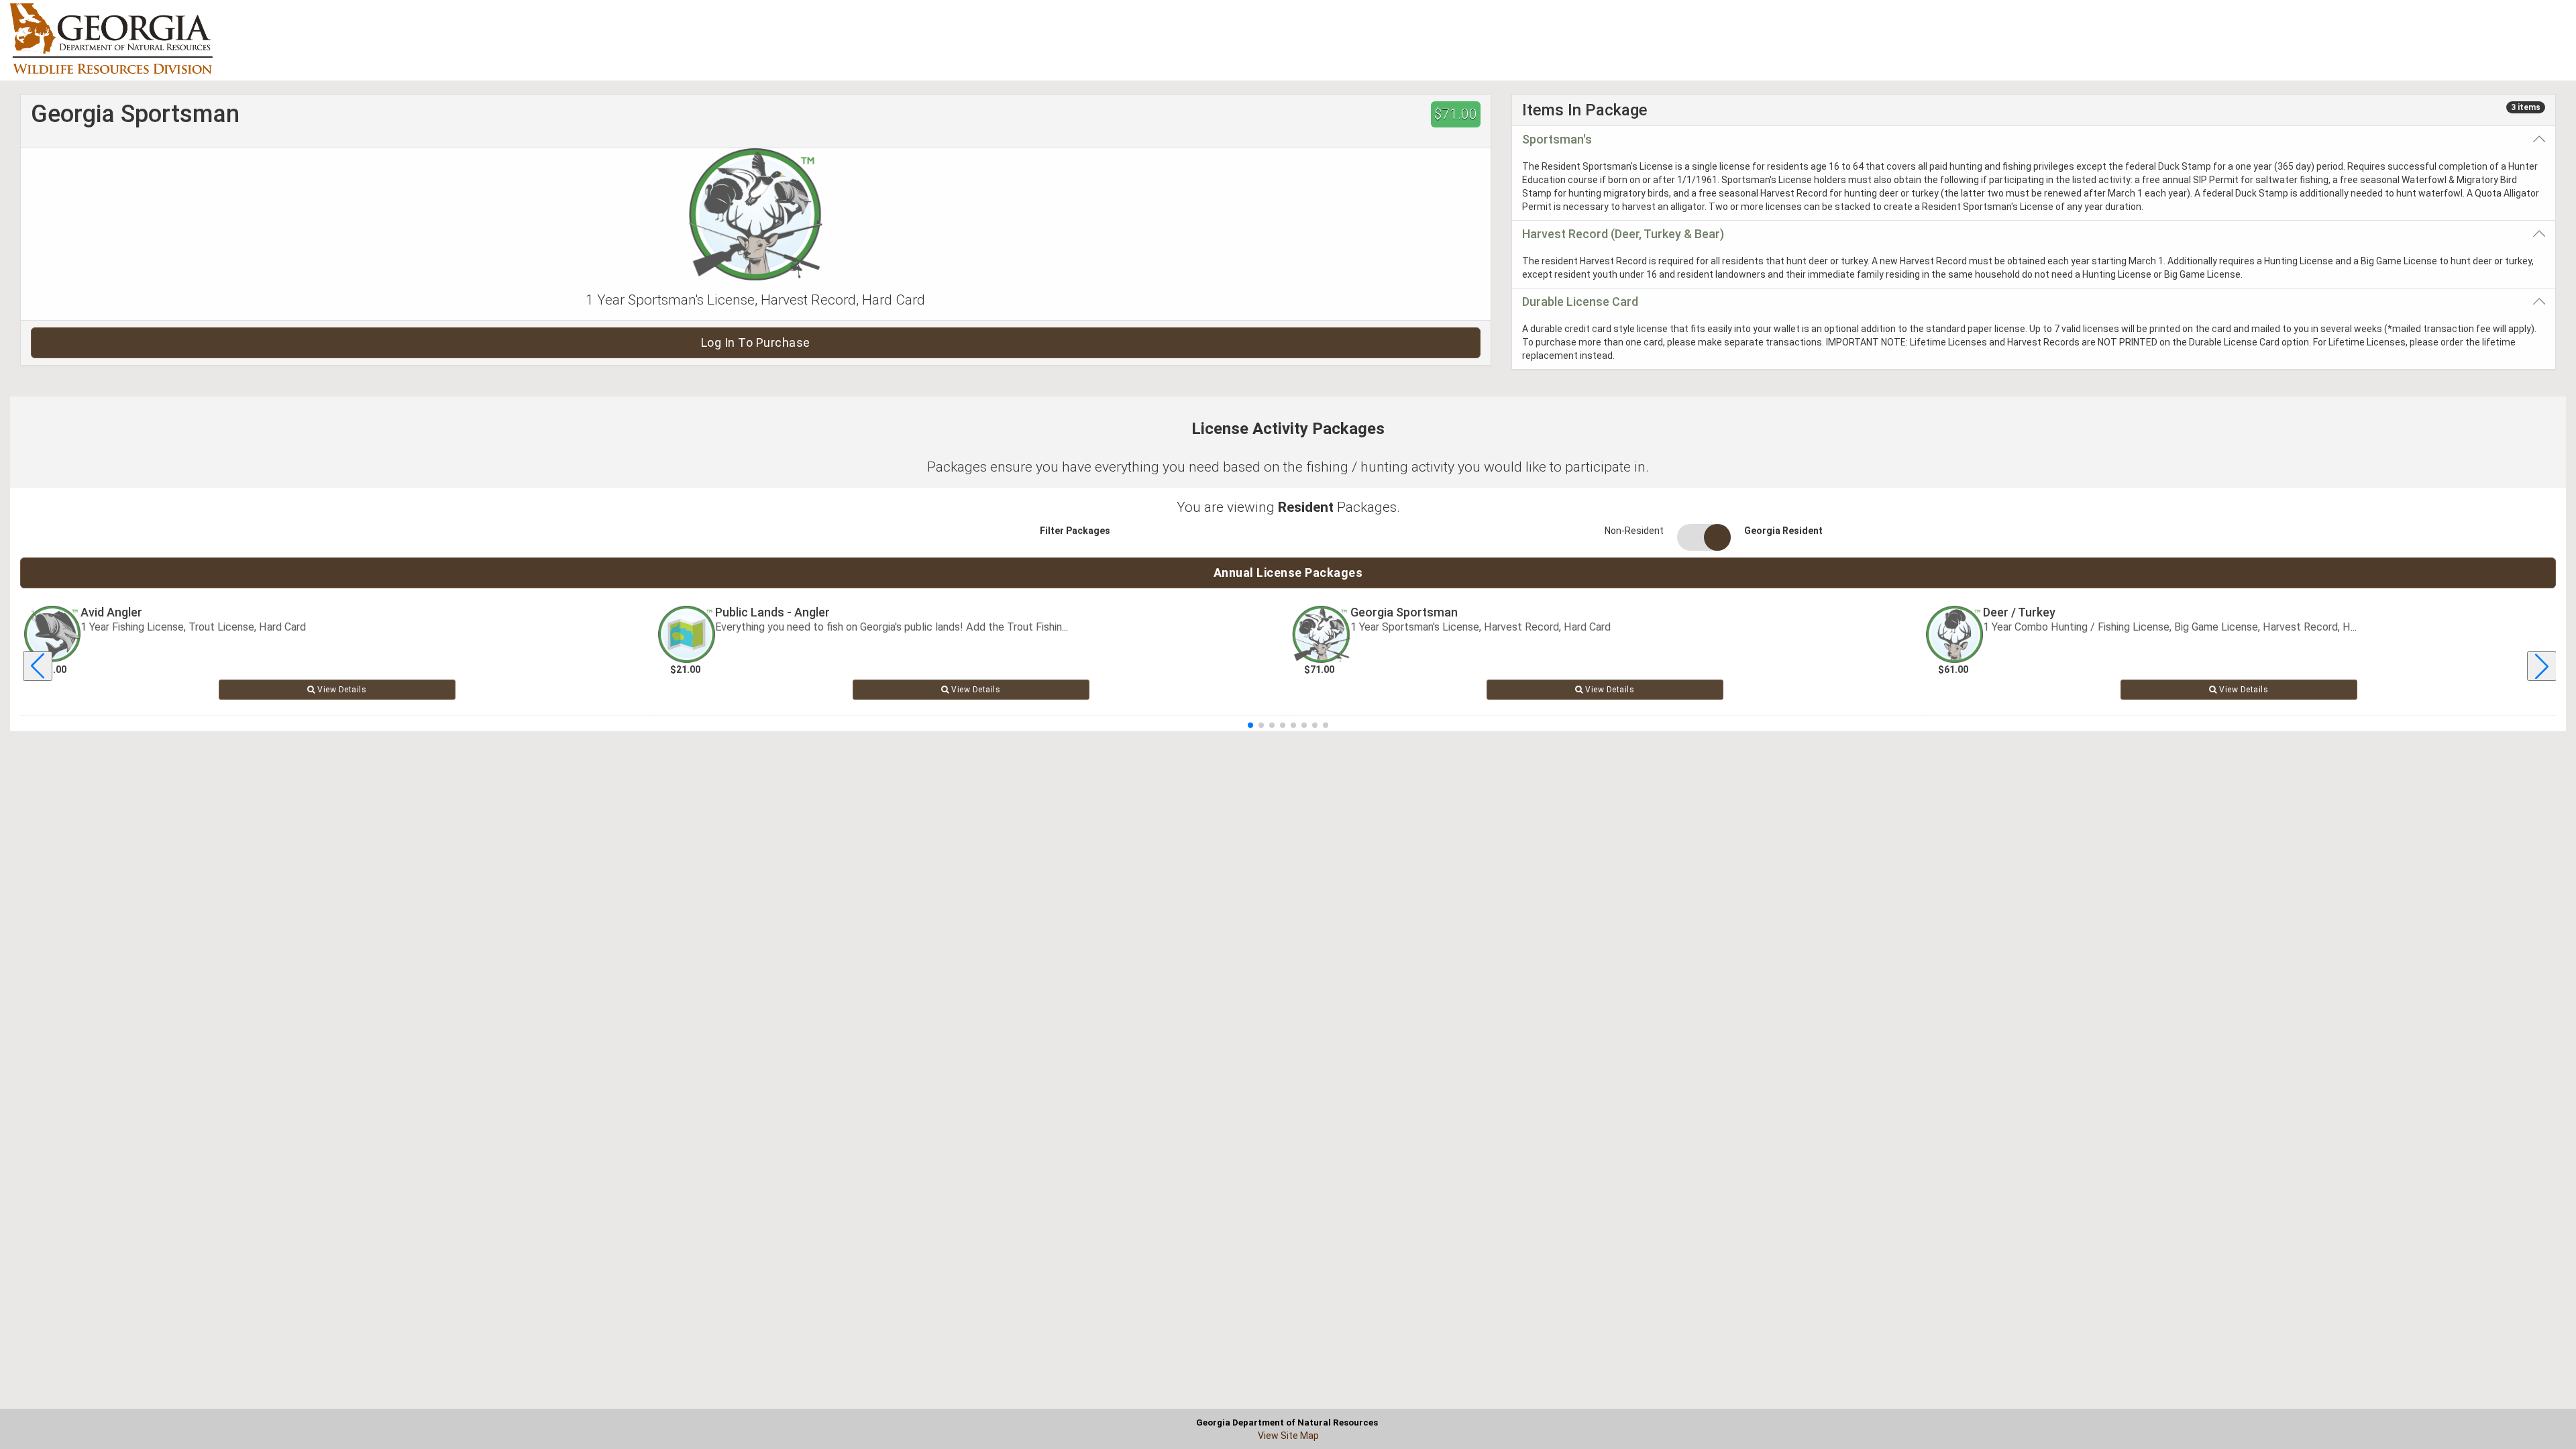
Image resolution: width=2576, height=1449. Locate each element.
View (341, 690)
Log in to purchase (756, 342)
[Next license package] (2542, 666)
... (1065, 627)
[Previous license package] (38, 666)
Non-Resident (1634, 531)
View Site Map (1288, 1436)
